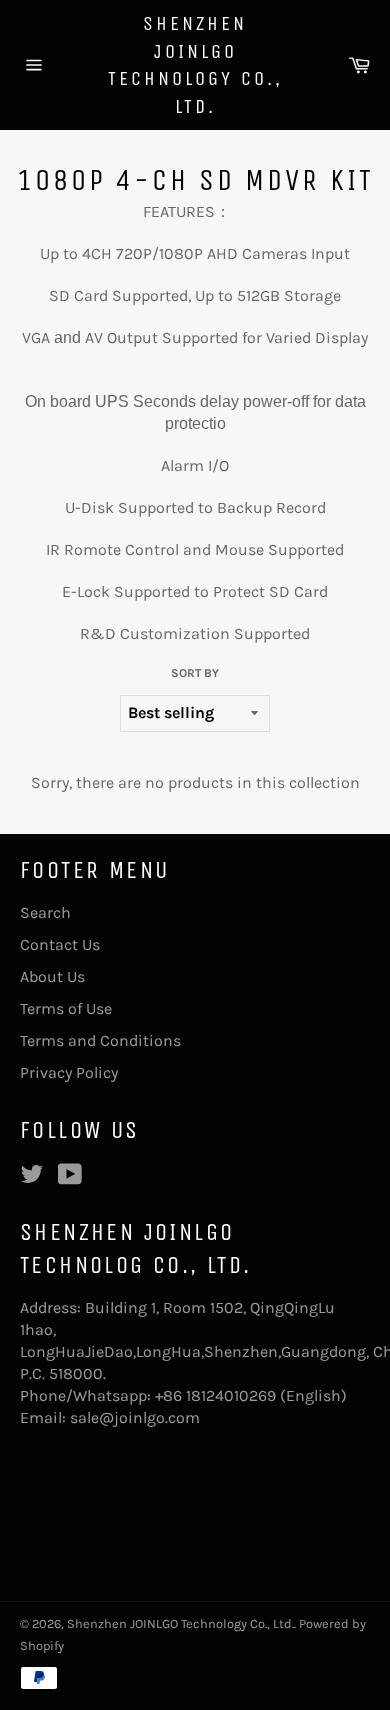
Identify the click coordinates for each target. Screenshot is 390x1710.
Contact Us (60, 944)
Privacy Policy (69, 1072)
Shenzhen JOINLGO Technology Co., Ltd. (195, 65)
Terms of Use (66, 1008)
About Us (52, 976)
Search (45, 912)
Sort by (195, 673)
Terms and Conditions (100, 1040)
